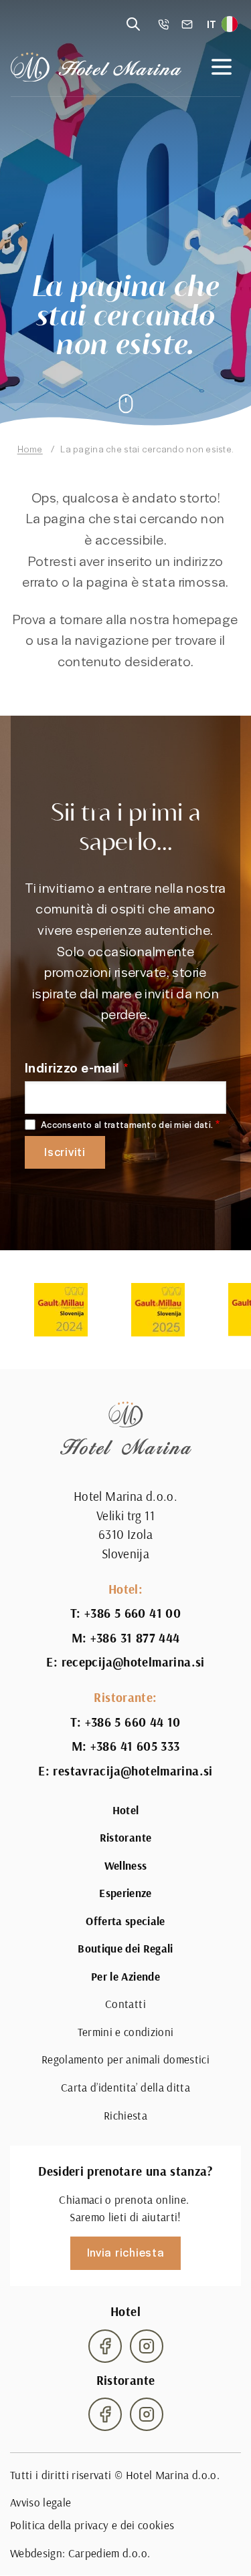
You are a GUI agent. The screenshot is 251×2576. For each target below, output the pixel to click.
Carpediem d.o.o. (109, 2553)
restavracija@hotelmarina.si (133, 1771)
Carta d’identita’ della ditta (125, 2088)
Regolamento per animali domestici (125, 2059)
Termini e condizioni (126, 2032)
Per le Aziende (125, 1977)
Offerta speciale (125, 1921)
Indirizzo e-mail (72, 1067)
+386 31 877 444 (135, 1638)
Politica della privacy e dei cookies (92, 2525)
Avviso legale (40, 2502)
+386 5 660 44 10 (133, 1722)
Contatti (125, 2004)
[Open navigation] (222, 67)
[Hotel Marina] (96, 67)
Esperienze (125, 1893)
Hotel (126, 1810)
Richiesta (125, 2116)
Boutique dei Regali (125, 1949)
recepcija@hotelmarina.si (133, 1662)
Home (30, 449)
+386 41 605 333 (135, 1746)
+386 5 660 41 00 (133, 1613)
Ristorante (125, 1838)
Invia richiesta (126, 2252)
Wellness (126, 1866)
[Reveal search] (133, 24)
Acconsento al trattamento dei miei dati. (127, 1125)
